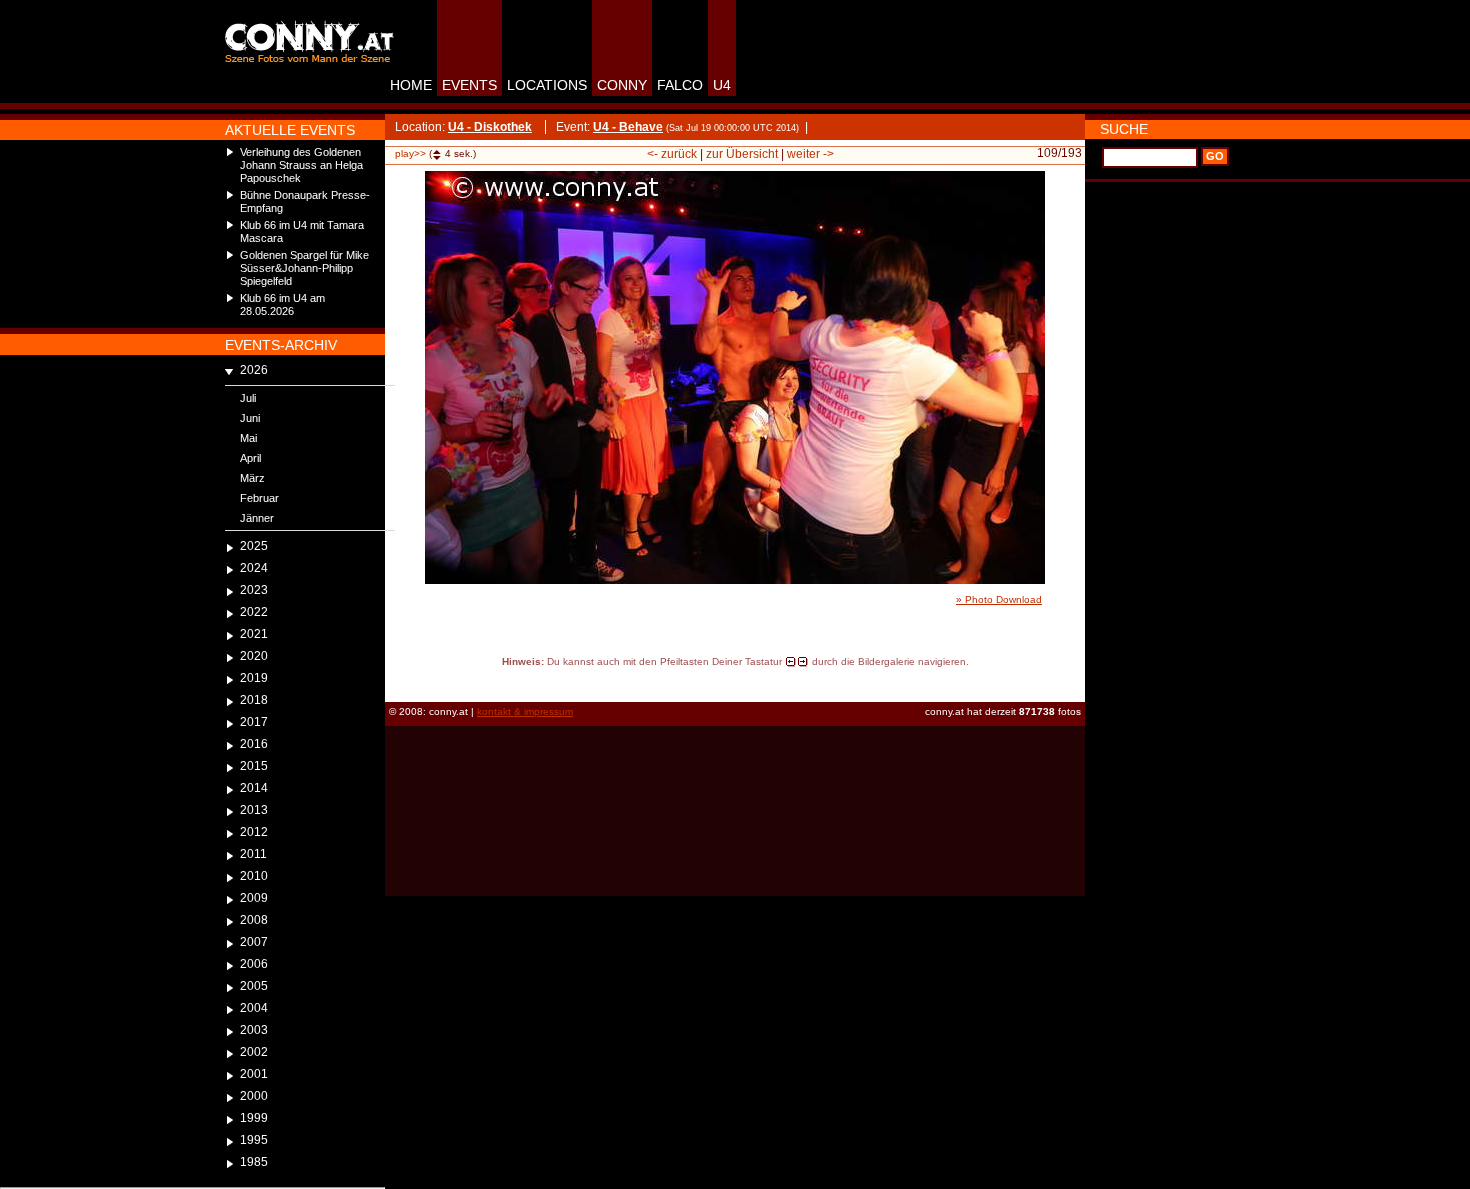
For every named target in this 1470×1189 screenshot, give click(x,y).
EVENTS (469, 85)
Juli (248, 398)
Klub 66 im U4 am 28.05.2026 (282, 304)
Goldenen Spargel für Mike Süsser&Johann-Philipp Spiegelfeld (304, 268)
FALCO (680, 85)
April (250, 458)
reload (402, 680)
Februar (259, 498)
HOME (411, 85)
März (252, 478)
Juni (250, 418)
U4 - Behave (628, 127)
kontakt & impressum (525, 711)
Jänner (257, 518)
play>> (410, 153)
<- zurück (672, 154)
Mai (248, 438)
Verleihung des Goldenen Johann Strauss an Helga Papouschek (301, 165)
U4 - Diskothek (490, 127)
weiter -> (810, 154)
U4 (722, 85)
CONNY (622, 85)
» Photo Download (999, 599)
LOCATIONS (547, 85)
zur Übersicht (742, 154)
